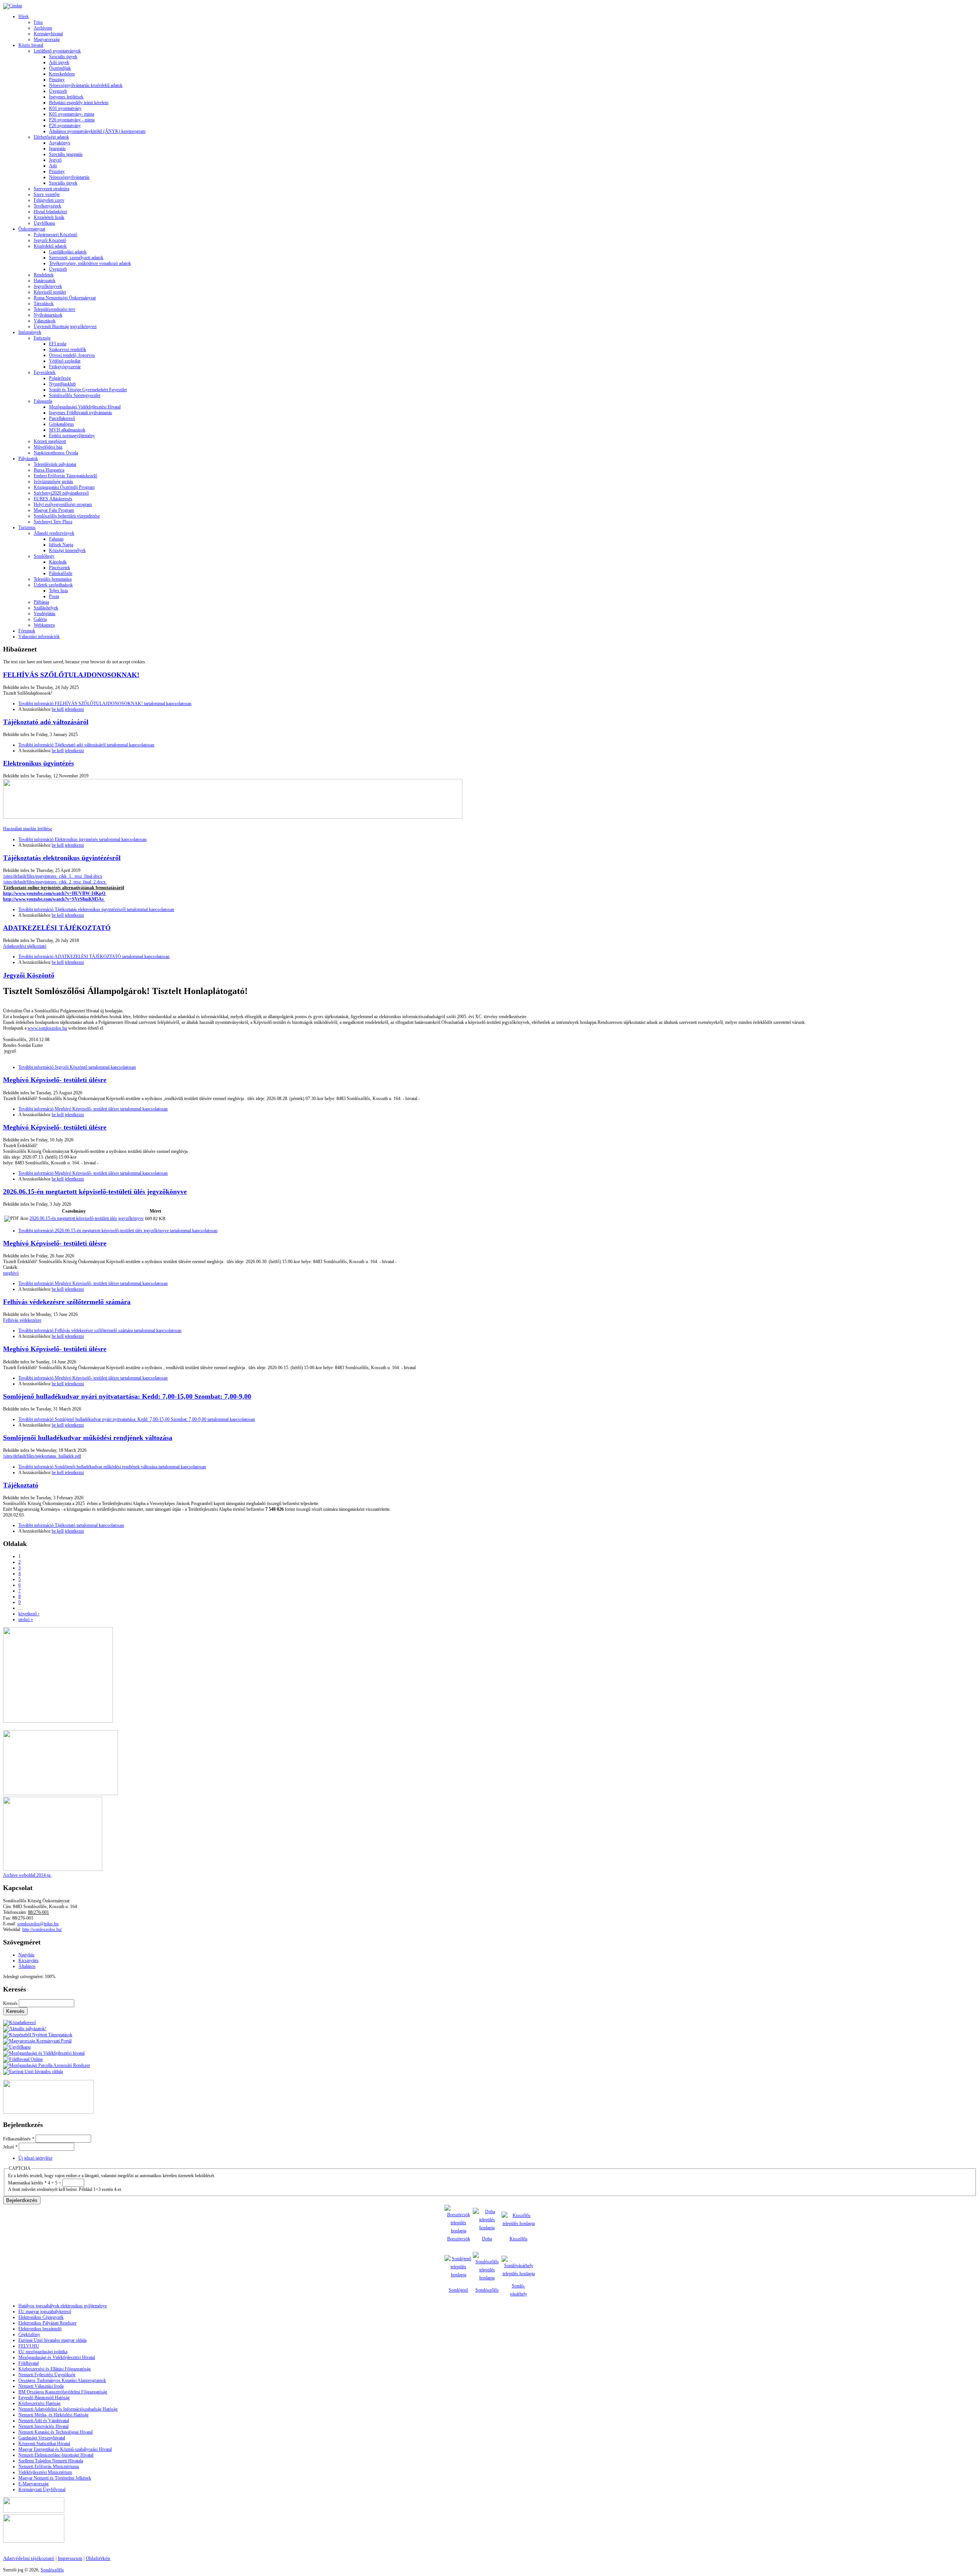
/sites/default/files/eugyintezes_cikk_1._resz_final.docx (53, 876)
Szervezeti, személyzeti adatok (76, 258)
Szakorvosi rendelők (68, 349)
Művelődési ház (48, 447)
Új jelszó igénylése (35, 2158)
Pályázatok (28, 459)
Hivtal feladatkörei (50, 212)
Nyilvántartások (48, 315)
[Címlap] (13, 6)
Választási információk (39, 637)
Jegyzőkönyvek (48, 286)
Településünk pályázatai (55, 464)
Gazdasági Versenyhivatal (42, 2438)
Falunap (56, 539)
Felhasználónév (19, 2139)
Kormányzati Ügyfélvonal (42, 2489)
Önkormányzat (32, 229)
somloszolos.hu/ (47, 1930)
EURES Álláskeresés (53, 499)
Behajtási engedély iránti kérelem (79, 103)
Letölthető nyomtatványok (57, 51)
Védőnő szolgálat (65, 361)
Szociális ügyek (63, 57)
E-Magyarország (33, 2484)
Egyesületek (45, 372)
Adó (53, 166)
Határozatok (45, 281)
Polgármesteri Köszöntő (56, 235)
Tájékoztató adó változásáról (46, 722)
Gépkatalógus (61, 424)
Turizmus (27, 527)
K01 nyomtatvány (65, 108)
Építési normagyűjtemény (72, 436)
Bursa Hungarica (49, 470)
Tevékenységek (47, 206)
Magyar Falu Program (54, 510)
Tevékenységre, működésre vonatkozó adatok (90, 263)
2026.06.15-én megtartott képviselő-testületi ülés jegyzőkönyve (95, 1192)
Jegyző (55, 160)
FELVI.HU (29, 2346)
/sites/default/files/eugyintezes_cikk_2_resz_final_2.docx (55, 882)
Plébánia (41, 602)
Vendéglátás (45, 614)
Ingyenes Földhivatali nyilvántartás (81, 413)
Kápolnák (58, 562)
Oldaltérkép (98, 2558)
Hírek (24, 16)
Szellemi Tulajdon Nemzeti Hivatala (51, 2461)
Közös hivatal (31, 45)
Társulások (44, 304)
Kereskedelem (62, 74)
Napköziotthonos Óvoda (56, 453)
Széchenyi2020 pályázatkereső (61, 493)
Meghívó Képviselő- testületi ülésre (55, 1080)
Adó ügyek (59, 62)
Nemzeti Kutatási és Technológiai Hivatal (56, 2432)
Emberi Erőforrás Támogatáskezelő (65, 476)
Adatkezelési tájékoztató (25, 946)
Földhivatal (29, 2363)
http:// (27, 1930)
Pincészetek (60, 568)
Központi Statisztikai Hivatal (44, 2444)
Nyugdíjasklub (62, 384)
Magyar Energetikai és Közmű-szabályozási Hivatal (65, 2449)
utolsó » (26, 1619)
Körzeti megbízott (50, 441)
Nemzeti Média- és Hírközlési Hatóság (53, 2415)
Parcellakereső (62, 418)
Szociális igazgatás (66, 154)
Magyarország (47, 39)
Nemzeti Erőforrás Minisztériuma (49, 2467)
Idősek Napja (61, 545)
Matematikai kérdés (27, 2183)
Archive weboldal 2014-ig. (27, 1875)
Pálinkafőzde (61, 573)
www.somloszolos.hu (47, 1028)
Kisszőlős (519, 2239)
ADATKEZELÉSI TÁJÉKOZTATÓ (57, 928)
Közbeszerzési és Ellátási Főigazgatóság (55, 2369)
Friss (38, 22)
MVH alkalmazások (67, 430)
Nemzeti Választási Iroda (41, 2386)
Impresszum (70, 2558)
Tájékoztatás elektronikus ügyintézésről (62, 858)
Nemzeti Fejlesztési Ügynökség (47, 2375)
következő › (29, 1614)
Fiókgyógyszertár (65, 367)
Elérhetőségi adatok (51, 137)
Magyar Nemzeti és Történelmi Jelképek (55, 2478)
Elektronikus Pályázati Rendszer (47, 2323)
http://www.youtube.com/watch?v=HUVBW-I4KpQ (54, 893)
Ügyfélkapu (44, 223)
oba (489, 2239)
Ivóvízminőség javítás (53, 482)
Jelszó (10, 2147)
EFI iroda (58, 344)
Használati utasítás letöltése (28, 829)
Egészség (42, 338)
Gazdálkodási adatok (68, 252)
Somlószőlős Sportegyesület (75, 395)
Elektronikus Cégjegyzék (41, 2317)
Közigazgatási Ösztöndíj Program (64, 487)
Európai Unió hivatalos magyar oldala (52, 2340)
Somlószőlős (487, 2290)
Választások (45, 321)
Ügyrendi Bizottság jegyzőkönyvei (65, 326)
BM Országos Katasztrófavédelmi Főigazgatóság (63, 2392)
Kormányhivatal (48, 34)
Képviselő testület (50, 292)
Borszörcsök (459, 2239)
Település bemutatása (53, 579)
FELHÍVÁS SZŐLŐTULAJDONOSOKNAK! (71, 675)
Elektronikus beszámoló (40, 2329)
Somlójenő (458, 2290)
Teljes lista (58, 591)
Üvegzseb (58, 91)
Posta (54, 596)
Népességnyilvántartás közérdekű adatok (86, 85)
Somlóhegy (44, 556)
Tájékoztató (21, 1485)
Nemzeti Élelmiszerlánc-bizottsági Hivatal (56, 2455)
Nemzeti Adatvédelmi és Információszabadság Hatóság (68, 2409)
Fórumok (27, 631)
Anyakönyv (60, 143)
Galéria (40, 619)
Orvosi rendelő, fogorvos (72, 355)
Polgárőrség (60, 378)
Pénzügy (57, 80)
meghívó (11, 1273)
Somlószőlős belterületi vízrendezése (67, 516)
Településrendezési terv (55, 309)
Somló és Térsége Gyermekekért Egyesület (88, 390)
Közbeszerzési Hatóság (39, 2403)
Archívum (43, 28)
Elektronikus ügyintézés (38, 763)
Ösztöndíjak (60, 68)
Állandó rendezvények (54, 533)
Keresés (11, 2003)
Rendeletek (44, 275)
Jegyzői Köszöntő (50, 240)
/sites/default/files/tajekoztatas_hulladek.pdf (42, 1456)
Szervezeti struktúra (51, 189)
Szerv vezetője (47, 194)
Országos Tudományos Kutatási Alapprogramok (62, 2380)
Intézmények (30, 332)
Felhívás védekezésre (22, 1320)
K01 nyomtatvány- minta (72, 114)
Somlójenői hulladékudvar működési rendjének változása (88, 1438)
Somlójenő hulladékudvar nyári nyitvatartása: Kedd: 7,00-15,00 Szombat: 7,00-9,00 (127, 1396)
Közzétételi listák (49, 217)
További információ (105, 704)
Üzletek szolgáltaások (53, 585)
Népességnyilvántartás (69, 177)
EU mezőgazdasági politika (43, 2352)
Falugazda (43, 401)
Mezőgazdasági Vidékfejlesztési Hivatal (85, 407)
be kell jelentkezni (68, 709)
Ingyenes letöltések (66, 97)
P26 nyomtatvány (65, 126)
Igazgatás (57, 149)
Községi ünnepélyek (67, 550)
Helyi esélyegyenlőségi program (63, 504)
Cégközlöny (29, 2334)
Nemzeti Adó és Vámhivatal (44, 2421)
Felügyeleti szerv (49, 200)
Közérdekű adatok (50, 246)
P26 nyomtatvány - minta (72, 120)
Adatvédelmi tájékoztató (29, 2558)
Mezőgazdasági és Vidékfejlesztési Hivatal (57, 2357)
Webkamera (44, 625)
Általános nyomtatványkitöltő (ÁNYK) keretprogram (97, 131)
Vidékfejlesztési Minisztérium (45, 2472)
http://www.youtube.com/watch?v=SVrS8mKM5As (53, 899)
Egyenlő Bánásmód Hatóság (44, 2398)
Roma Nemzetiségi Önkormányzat (65, 298)
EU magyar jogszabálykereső (45, 2312)
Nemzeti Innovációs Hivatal (43, 2426)
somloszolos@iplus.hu (38, 1924)
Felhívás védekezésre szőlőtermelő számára (67, 1302)
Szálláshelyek (46, 608)
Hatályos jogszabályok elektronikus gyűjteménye (63, 2306)
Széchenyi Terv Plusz (53, 522)
